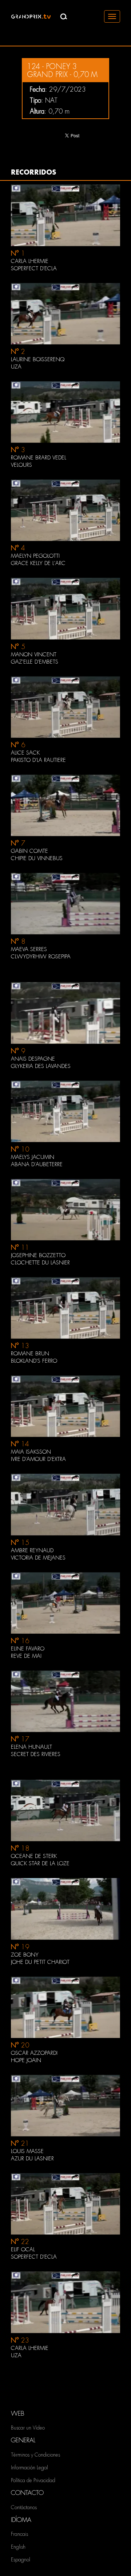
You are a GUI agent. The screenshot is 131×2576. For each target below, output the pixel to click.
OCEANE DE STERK (34, 1856)
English (18, 2547)
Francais (19, 2534)
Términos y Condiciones (35, 2455)
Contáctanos (24, 2507)
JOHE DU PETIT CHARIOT (40, 1962)
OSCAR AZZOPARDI (34, 2053)
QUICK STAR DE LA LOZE (40, 1863)
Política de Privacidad (33, 2480)
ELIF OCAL (23, 2249)
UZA (16, 2355)
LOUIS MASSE (27, 2151)
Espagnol (21, 2560)
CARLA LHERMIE (30, 2348)
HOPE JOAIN (26, 2060)
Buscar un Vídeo (28, 2428)
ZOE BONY (25, 1955)
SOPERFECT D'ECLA (34, 2257)
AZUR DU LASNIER (32, 2159)
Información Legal (29, 2468)
